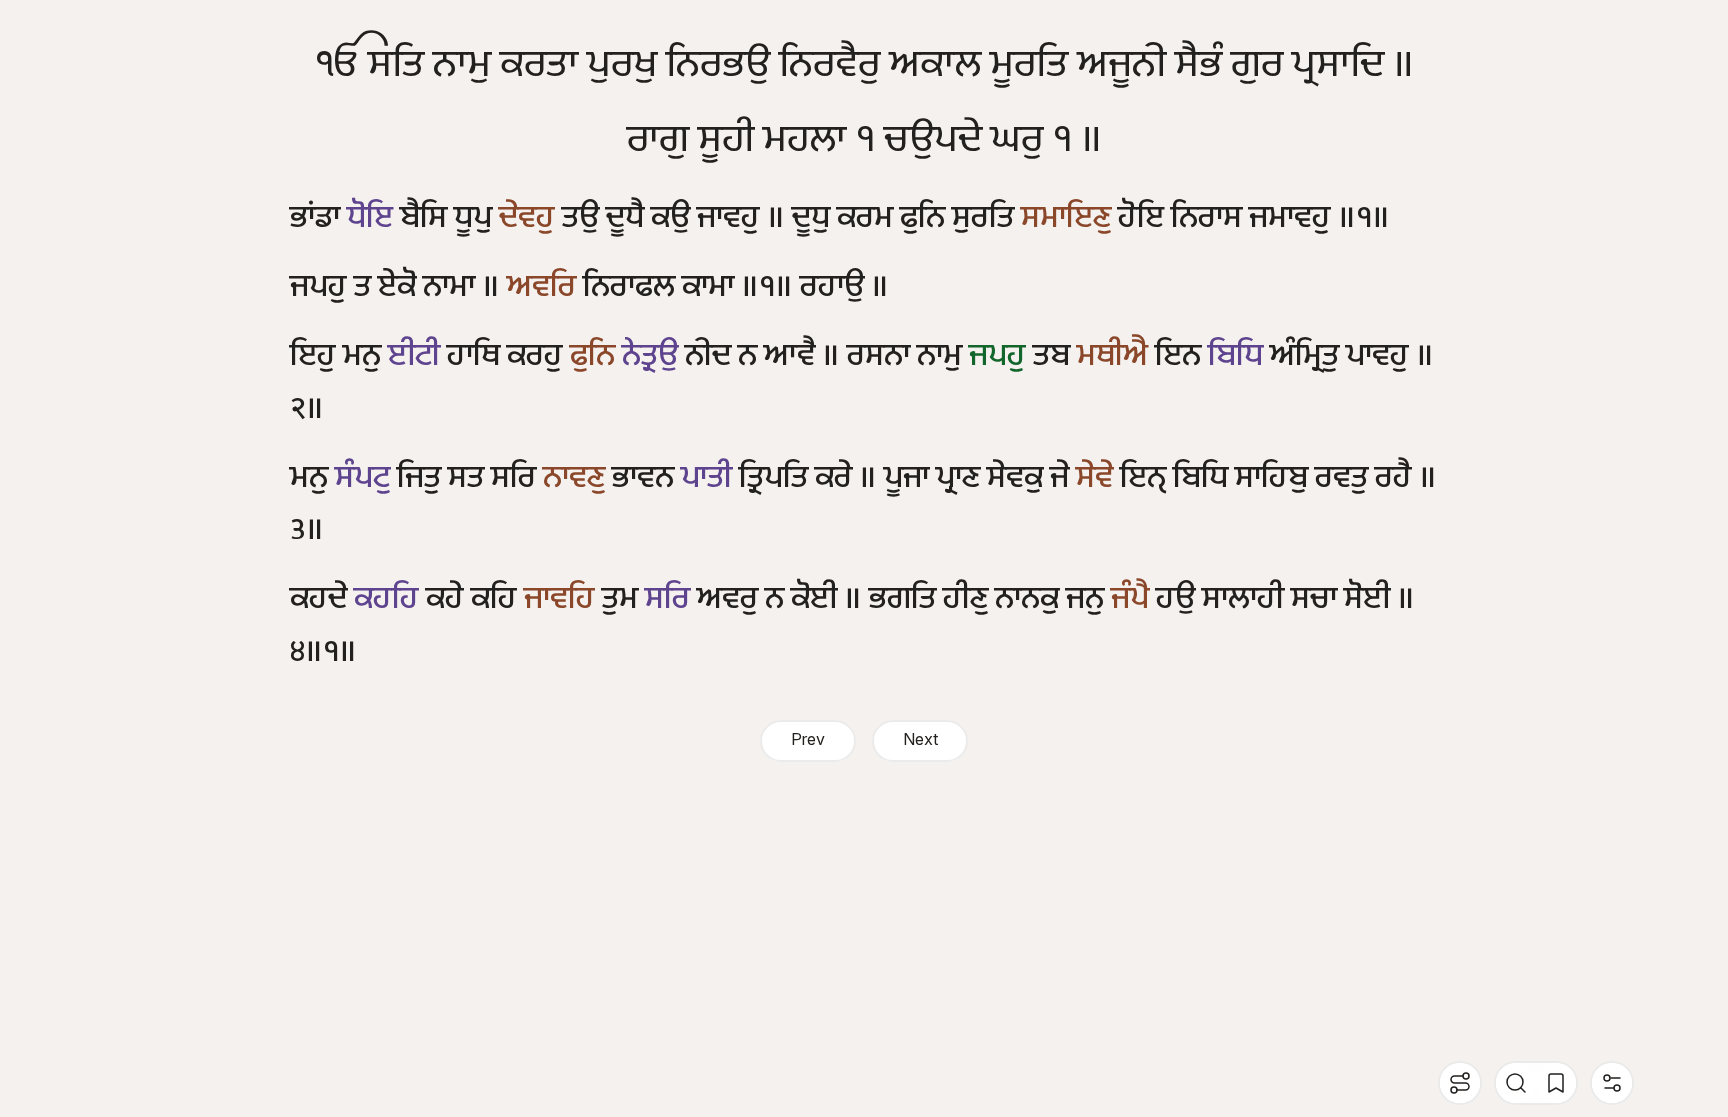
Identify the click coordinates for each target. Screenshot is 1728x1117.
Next (920, 740)
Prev (808, 740)
